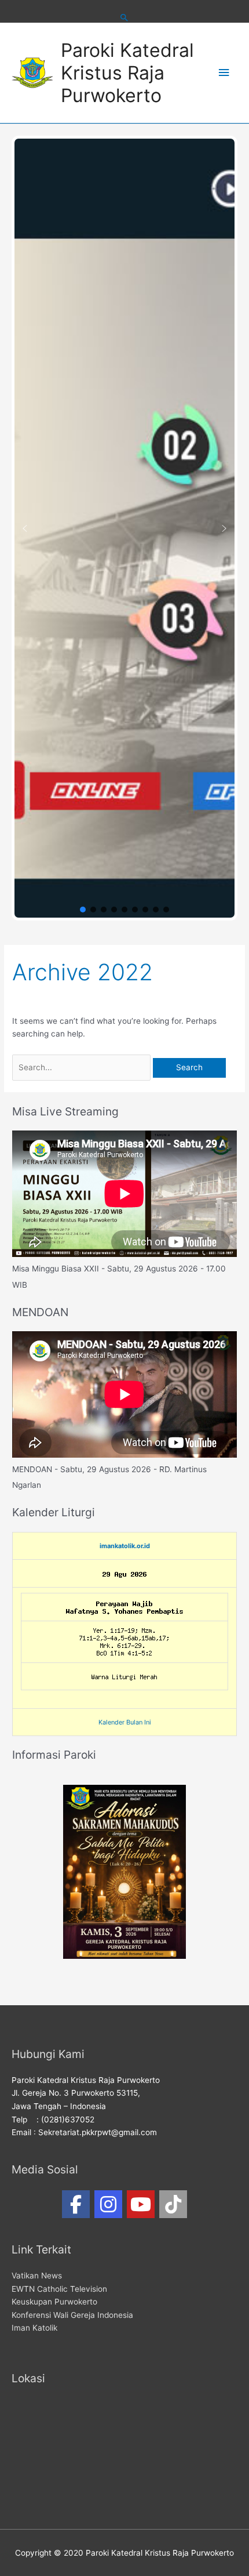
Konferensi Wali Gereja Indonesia (72, 2315)
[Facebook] (76, 2204)
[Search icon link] (124, 17)
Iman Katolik (34, 2328)
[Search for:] (83, 1067)
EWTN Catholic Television (59, 2289)
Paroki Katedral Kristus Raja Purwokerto (127, 73)
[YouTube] (141, 2204)
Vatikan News (37, 2276)
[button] (25, 528)
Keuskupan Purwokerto (54, 2302)
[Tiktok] (173, 2204)
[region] (124, 528)
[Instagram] (108, 2204)
